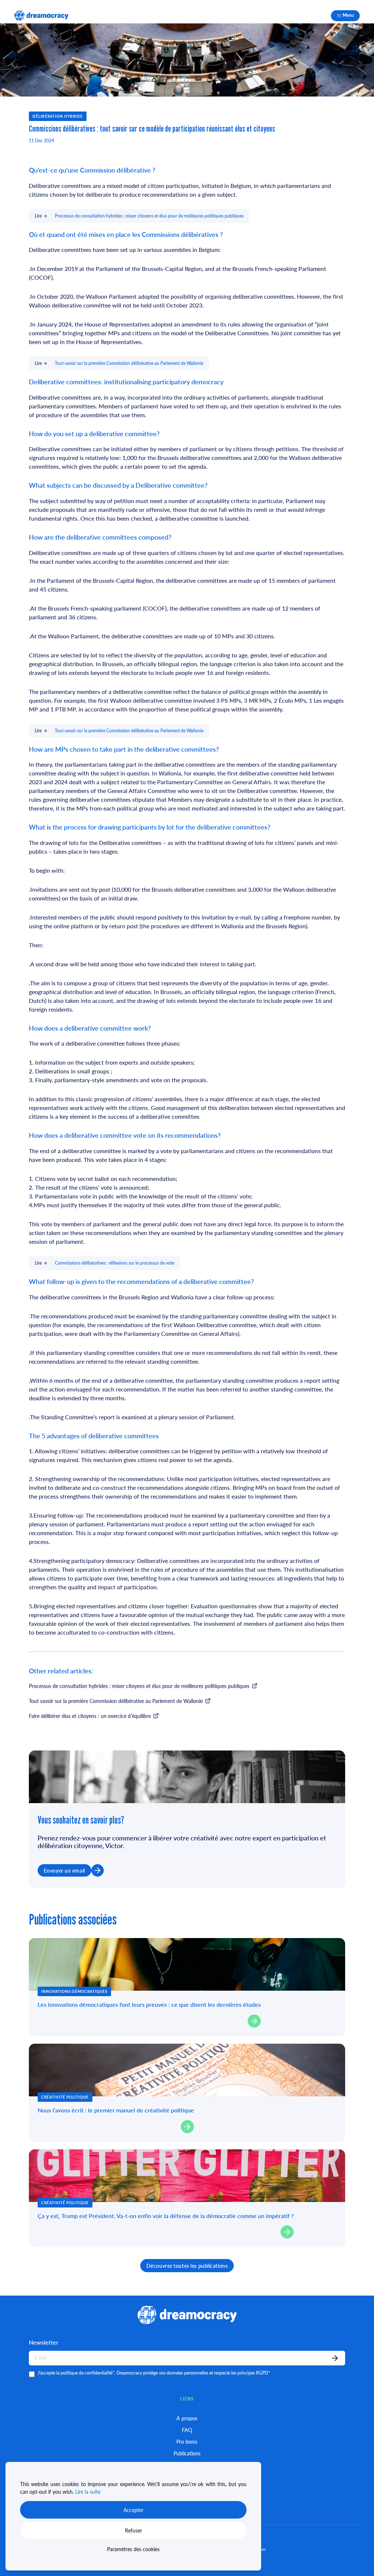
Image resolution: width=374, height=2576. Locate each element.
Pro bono (187, 2441)
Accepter (133, 2510)
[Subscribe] (335, 2358)
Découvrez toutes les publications (187, 2266)
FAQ (187, 2430)
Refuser (133, 2530)
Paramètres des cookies (133, 2549)
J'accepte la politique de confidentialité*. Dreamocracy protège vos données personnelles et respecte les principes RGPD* (154, 2373)
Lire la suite (88, 2492)
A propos (187, 2418)
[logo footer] (41, 16)
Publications (187, 2453)
